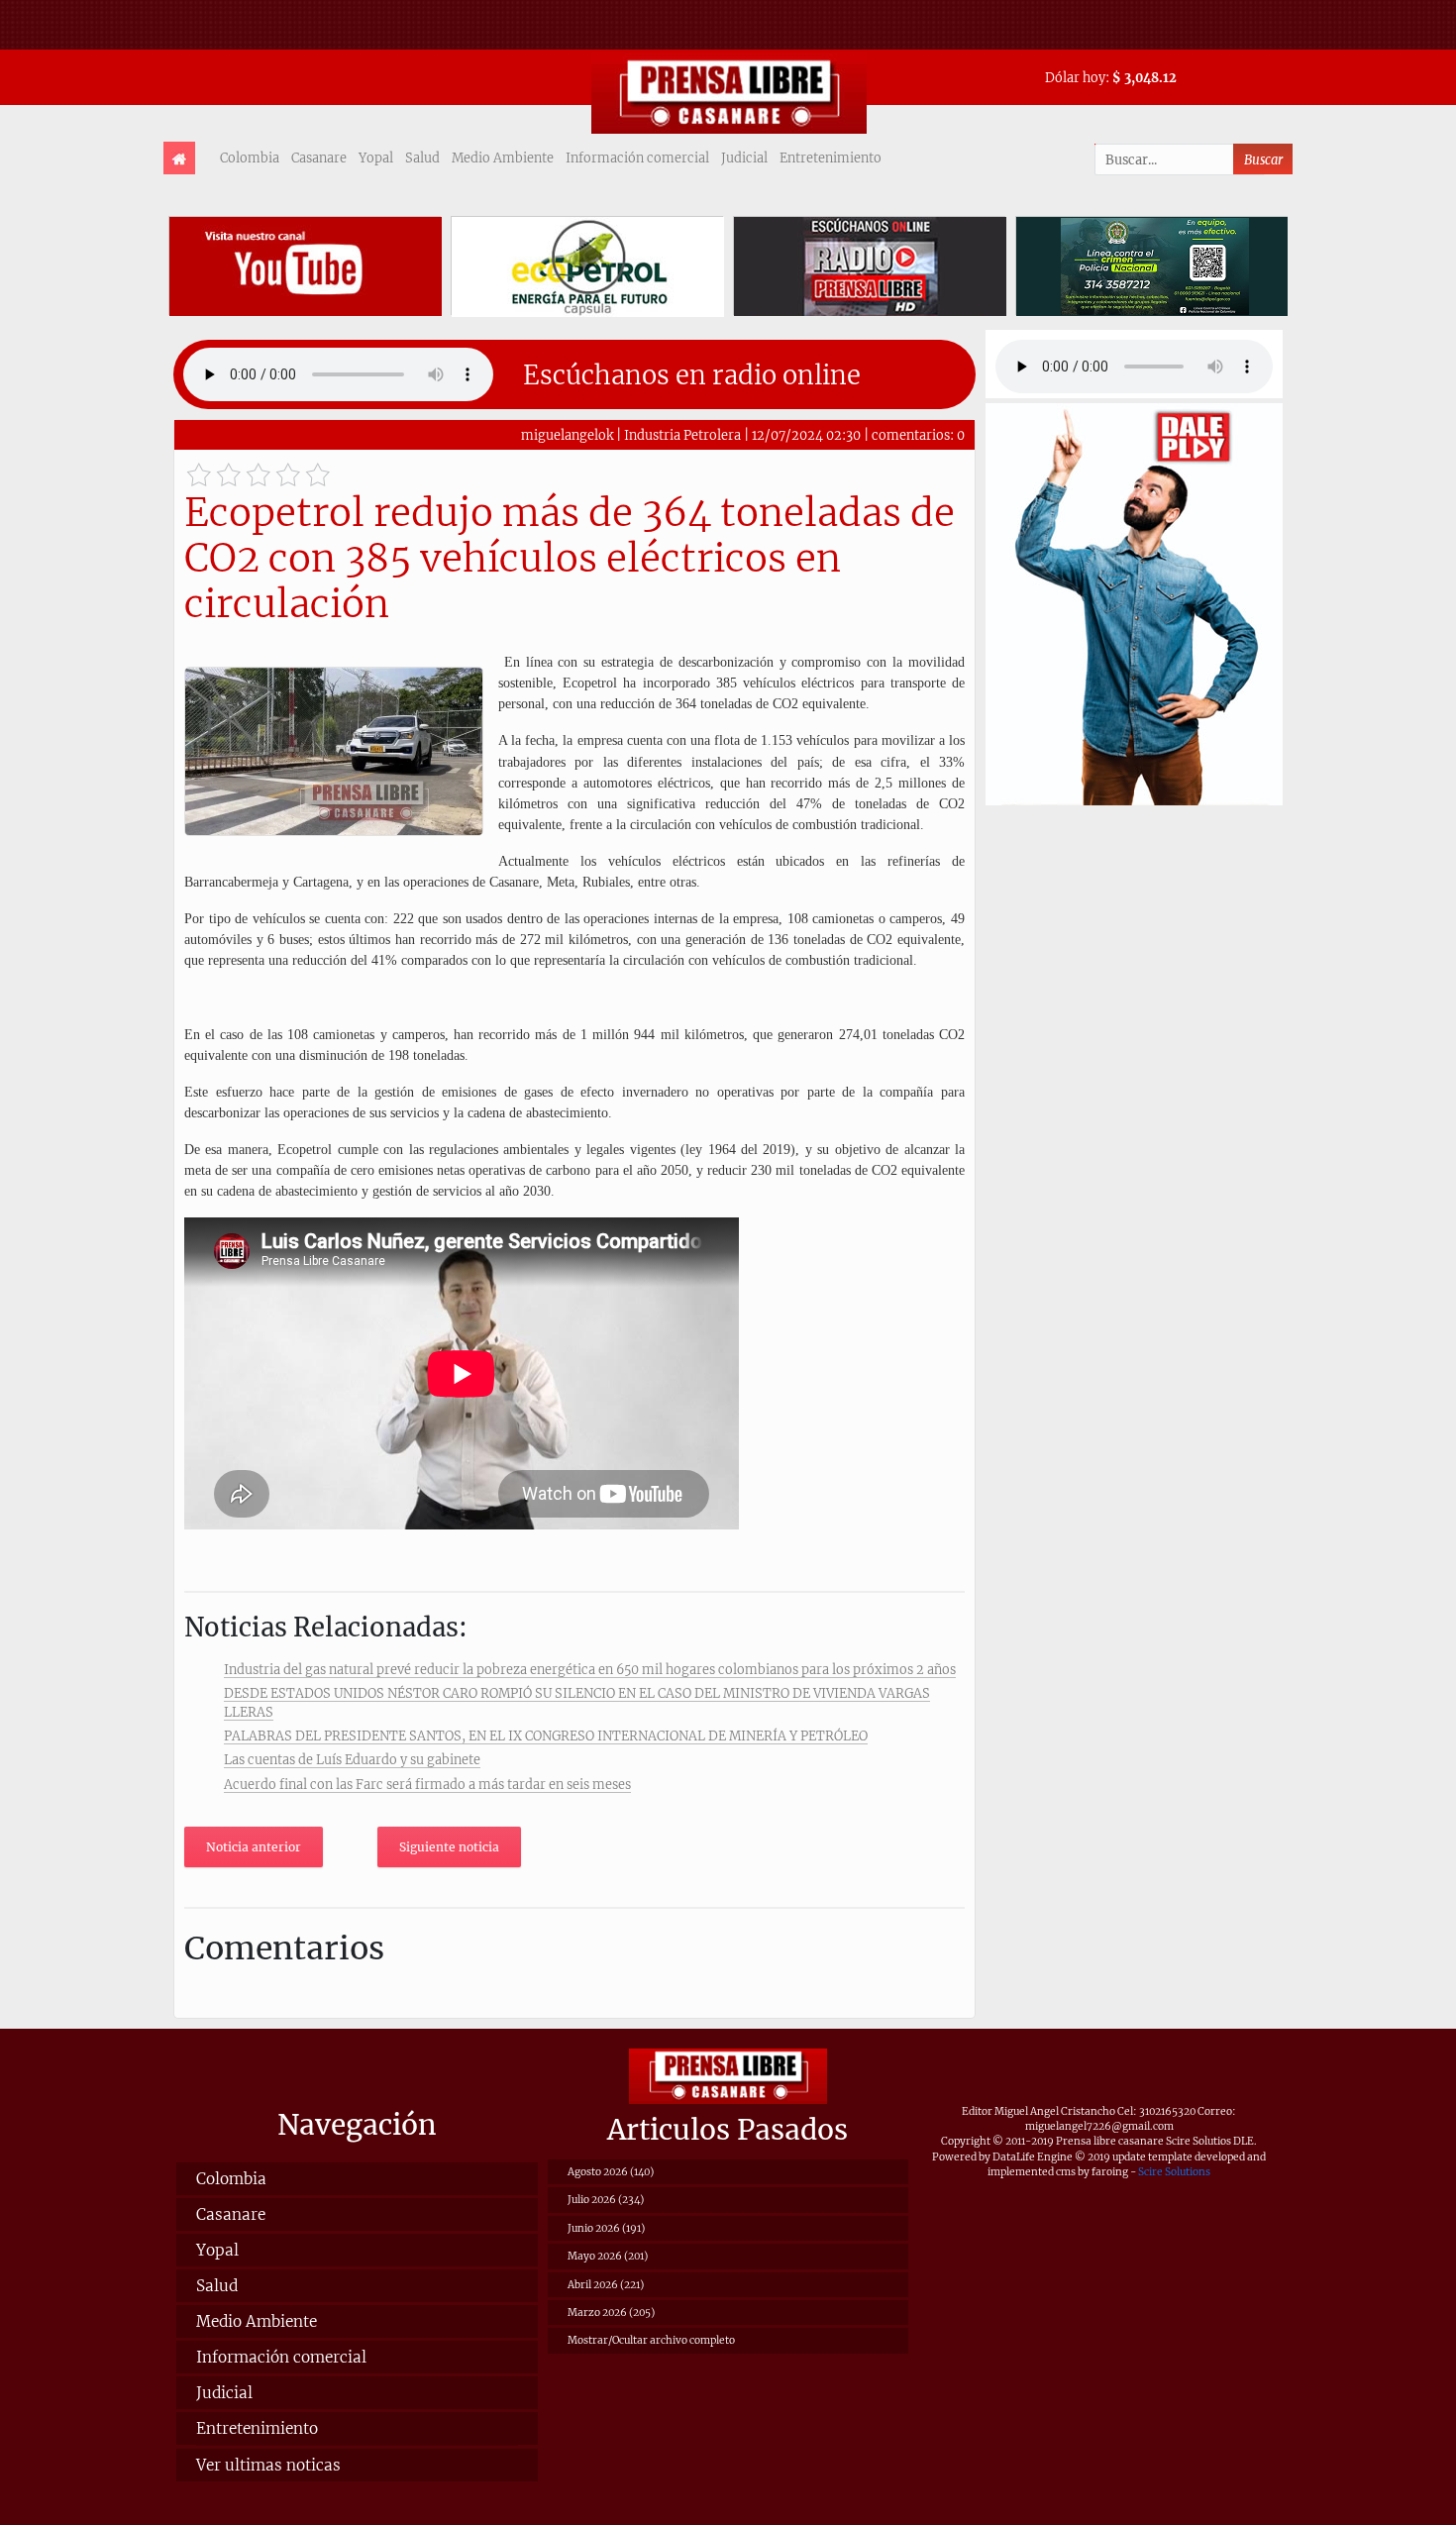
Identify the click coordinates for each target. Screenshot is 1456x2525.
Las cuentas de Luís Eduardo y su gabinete (352, 1759)
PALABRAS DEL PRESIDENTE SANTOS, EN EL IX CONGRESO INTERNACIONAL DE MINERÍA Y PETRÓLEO (546, 1736)
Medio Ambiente (503, 158)
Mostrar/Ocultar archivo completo (651, 2340)
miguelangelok (567, 435)
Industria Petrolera (684, 435)
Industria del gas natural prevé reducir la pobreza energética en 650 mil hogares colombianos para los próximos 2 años (590, 1669)
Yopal (376, 158)
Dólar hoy (1075, 77)
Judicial (744, 158)
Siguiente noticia (449, 1847)
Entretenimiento (831, 158)
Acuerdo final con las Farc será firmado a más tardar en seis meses (427, 1784)
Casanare (319, 158)
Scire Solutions (1174, 2172)
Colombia (250, 158)
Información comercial (637, 158)
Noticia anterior (254, 1847)
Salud (422, 158)
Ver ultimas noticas (268, 2465)
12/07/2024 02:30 (806, 435)
